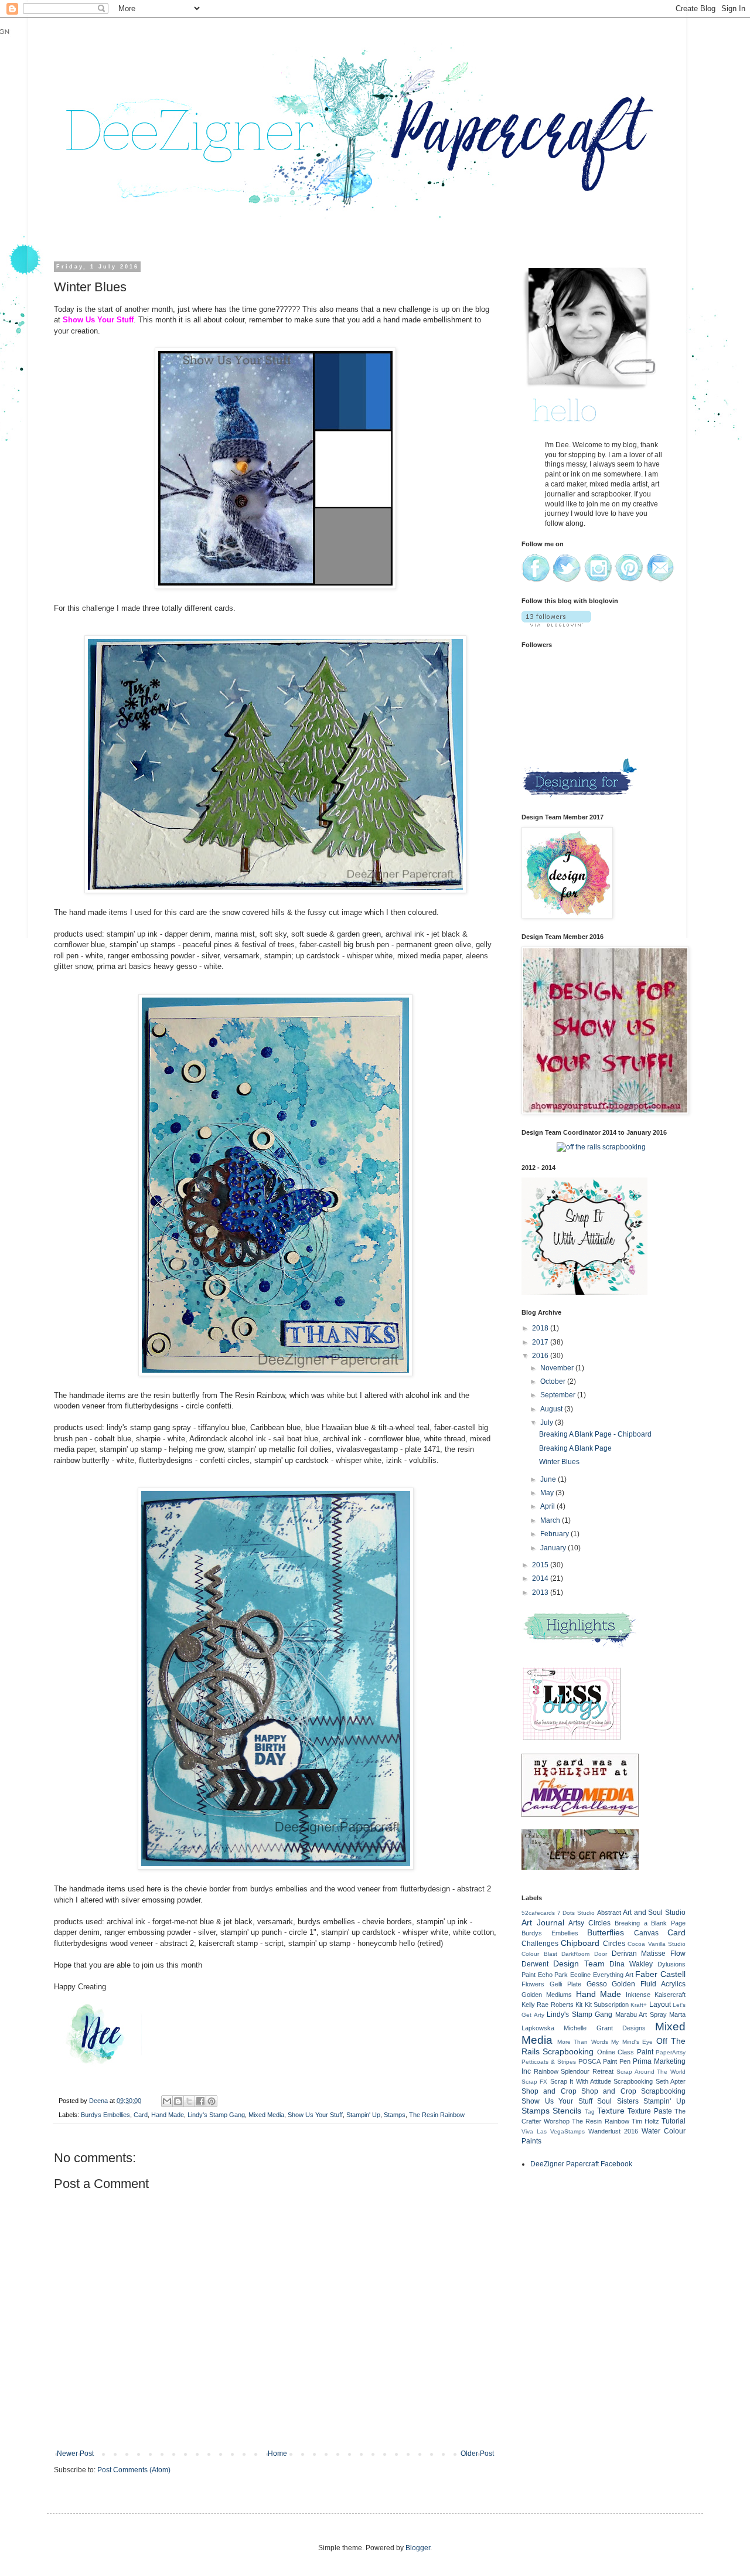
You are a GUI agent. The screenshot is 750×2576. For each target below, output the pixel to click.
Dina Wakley (631, 1964)
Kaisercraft (670, 1995)
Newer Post (75, 2454)
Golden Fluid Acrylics (649, 1984)
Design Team (579, 1964)
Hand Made (168, 2115)
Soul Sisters (618, 2101)
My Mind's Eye (632, 2042)
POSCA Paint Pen (604, 2061)
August (552, 1409)
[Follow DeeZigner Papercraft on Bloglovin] (556, 624)
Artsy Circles (589, 1923)
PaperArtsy (671, 2052)
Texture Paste (650, 2111)
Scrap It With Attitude (581, 2081)
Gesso (597, 1984)
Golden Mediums (547, 1995)
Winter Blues (559, 1462)
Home (277, 2454)
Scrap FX (534, 2082)
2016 (541, 1356)
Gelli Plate (565, 1984)
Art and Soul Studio (654, 1913)
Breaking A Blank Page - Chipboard (595, 1434)
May (548, 1493)
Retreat (603, 2071)
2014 (541, 1578)
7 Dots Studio (576, 1913)
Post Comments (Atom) (134, 2470)
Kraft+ (639, 2005)
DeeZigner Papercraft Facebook (581, 2164)
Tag (590, 2111)
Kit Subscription (607, 2005)
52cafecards (538, 1913)
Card (141, 2115)
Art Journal (543, 1922)
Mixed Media (266, 2115)
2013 (541, 1592)
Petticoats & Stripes (549, 2062)
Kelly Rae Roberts (548, 2005)
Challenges (540, 1944)
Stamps (395, 2115)
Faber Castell (660, 1974)
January (554, 1548)
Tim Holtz (645, 2121)
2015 (541, 1565)
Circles (614, 1944)
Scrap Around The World (651, 2072)
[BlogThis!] (178, 2101)
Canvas (646, 1933)
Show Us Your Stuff (315, 2115)
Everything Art (613, 1975)
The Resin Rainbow (437, 2115)
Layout (660, 2005)
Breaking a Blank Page (650, 1923)
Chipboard (580, 1943)
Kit (579, 2005)
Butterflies (606, 1932)
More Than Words (583, 2042)
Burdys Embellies (105, 2115)
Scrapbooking (633, 2081)
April (548, 1506)
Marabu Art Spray (641, 2014)
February (555, 1534)
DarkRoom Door (584, 1954)
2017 (541, 1342)
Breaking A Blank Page (575, 1448)
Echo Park (553, 1975)
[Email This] (167, 2101)
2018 (541, 1328)
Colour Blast (539, 1954)
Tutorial (674, 2121)
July (548, 1423)
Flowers (533, 1984)
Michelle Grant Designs (605, 2028)
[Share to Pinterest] (212, 2101)
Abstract (609, 1913)
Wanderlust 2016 (613, 2131)
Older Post (477, 2454)
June (549, 1479)
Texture (611, 2111)
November (558, 1368)
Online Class (616, 2052)
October (554, 1381)
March (551, 1520)
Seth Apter (671, 2081)
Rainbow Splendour (562, 2071)
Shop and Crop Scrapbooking (633, 2091)
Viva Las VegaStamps (553, 2131)
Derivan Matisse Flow (649, 1954)
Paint (645, 2052)
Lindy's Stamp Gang (216, 2115)
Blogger (418, 2548)
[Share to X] (189, 2101)
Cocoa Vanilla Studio (657, 1944)
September (559, 1395)
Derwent (535, 1964)
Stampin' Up (363, 2115)
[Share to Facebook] (200, 2101)
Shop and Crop (549, 2091)
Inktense (638, 1995)
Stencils (567, 2111)
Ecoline (580, 1975)
